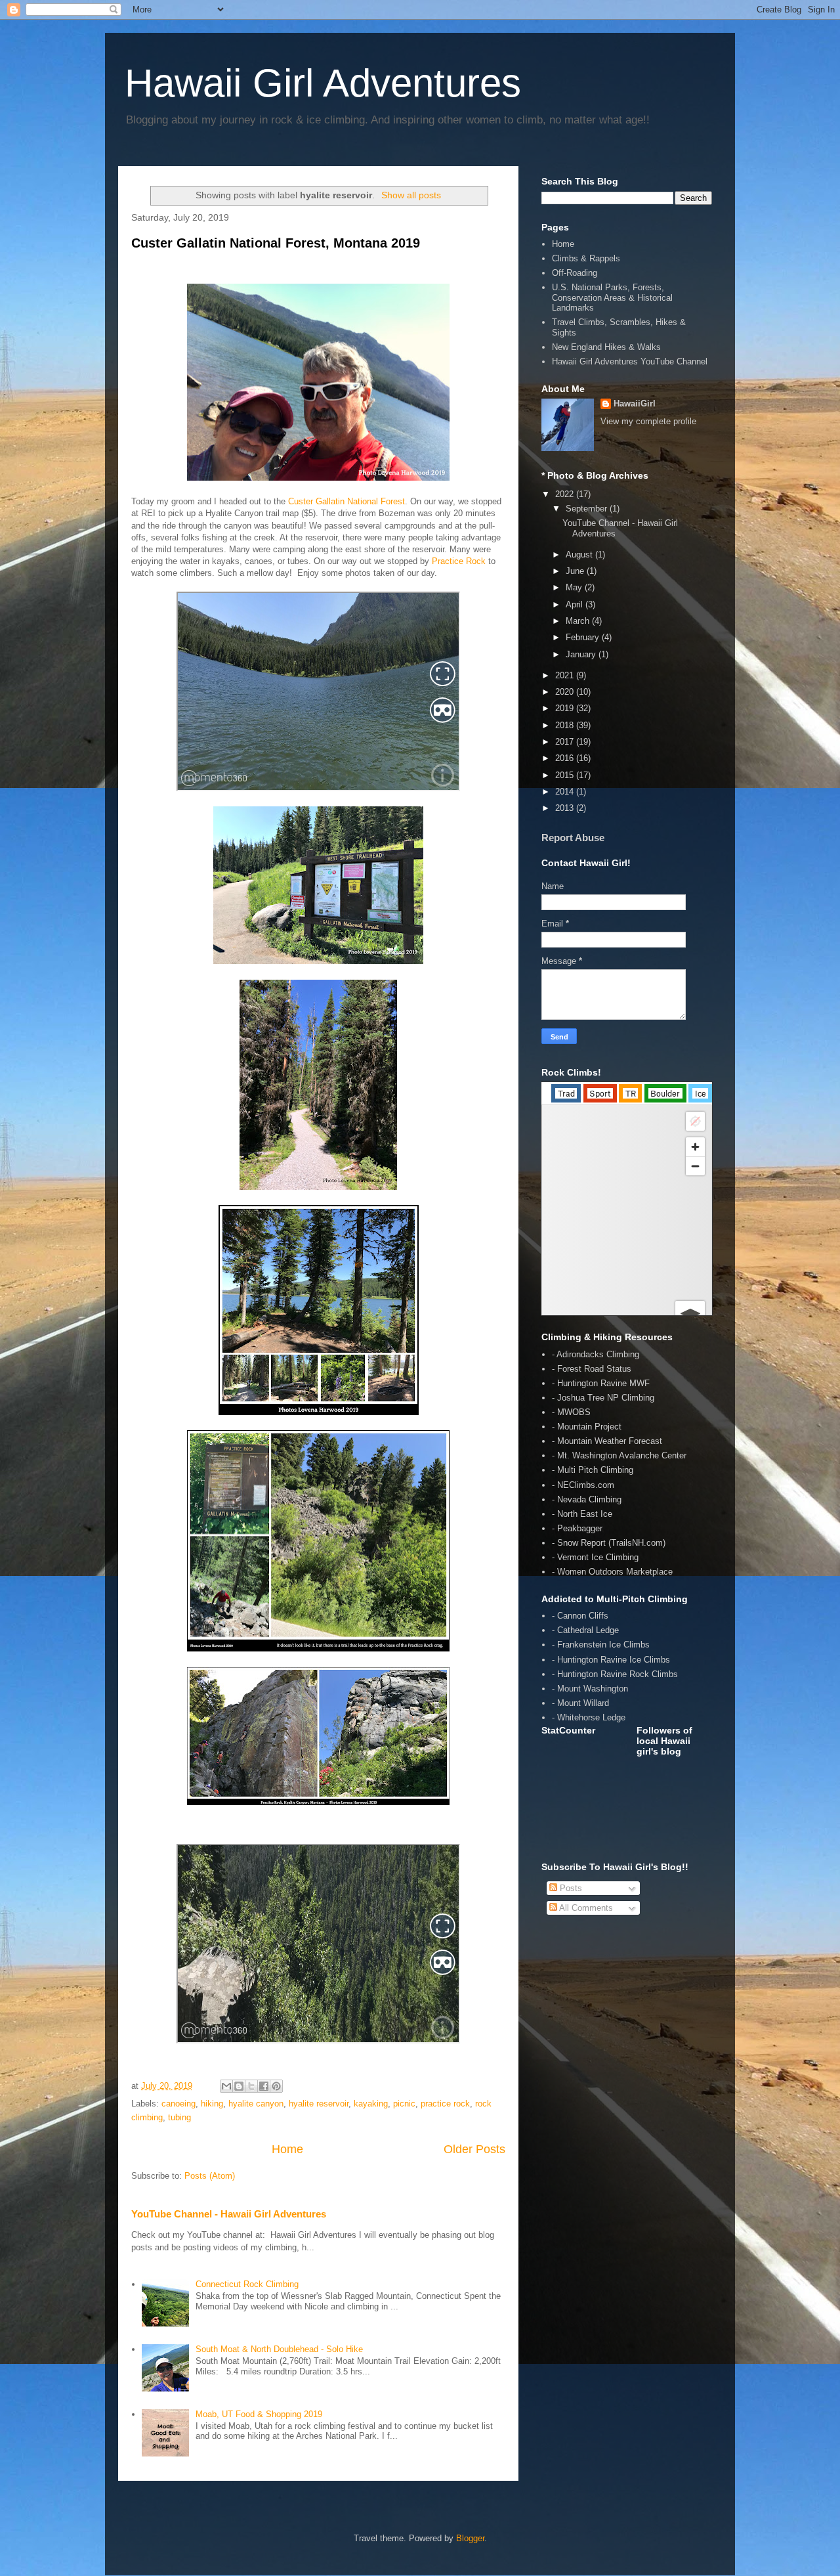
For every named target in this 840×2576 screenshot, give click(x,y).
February (584, 637)
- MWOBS (571, 1412)
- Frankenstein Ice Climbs (601, 1645)
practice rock (445, 2104)
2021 (566, 675)
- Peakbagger (577, 1528)
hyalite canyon (256, 2104)
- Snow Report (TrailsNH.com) (609, 1543)
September (588, 509)
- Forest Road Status (592, 1369)
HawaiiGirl (635, 404)
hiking (212, 2104)
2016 (566, 758)
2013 (566, 808)
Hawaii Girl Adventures (323, 83)
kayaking (371, 2104)
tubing (179, 2117)
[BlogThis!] (239, 2086)
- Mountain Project (587, 1427)
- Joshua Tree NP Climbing (603, 1398)
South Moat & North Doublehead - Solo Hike (279, 2349)
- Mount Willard (580, 1703)
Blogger (470, 2538)
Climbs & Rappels (586, 258)
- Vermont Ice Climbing (595, 1557)
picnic (404, 2104)
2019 (566, 708)
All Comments (585, 1908)
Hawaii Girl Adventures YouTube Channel (630, 361)
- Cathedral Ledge (585, 1630)
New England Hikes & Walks (606, 347)
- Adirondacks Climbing (596, 1354)
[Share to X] (251, 2086)
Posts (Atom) (210, 2176)
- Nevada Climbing (587, 1499)
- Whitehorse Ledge (589, 1717)
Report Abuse (573, 838)
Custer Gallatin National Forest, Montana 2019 (276, 243)
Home (287, 2149)
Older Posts (474, 2149)
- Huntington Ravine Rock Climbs (615, 1674)
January (582, 654)
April (576, 604)
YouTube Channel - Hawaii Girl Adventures (229, 2214)
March (579, 621)
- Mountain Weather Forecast (607, 1441)
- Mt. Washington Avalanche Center (619, 1455)
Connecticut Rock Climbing (247, 2284)
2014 (566, 792)
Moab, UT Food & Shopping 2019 (259, 2414)
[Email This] (226, 2086)
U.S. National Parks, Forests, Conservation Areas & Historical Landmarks (612, 297)
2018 (566, 725)
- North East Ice (582, 1514)
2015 (566, 775)
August (580, 555)
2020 (566, 692)
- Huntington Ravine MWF (601, 1383)
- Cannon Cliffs (580, 1616)
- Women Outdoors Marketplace (612, 1572)
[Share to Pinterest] (276, 2086)
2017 (566, 742)
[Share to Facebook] (264, 2086)
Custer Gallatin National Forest (346, 501)
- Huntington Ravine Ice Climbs (611, 1660)
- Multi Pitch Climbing (593, 1470)
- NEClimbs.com (583, 1485)
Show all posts (411, 195)
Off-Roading (575, 273)
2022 (566, 494)
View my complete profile (648, 421)
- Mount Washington (590, 1689)
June (576, 571)
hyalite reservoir (319, 2104)
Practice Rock (459, 561)
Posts (570, 1888)
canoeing (178, 2104)
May (575, 587)
